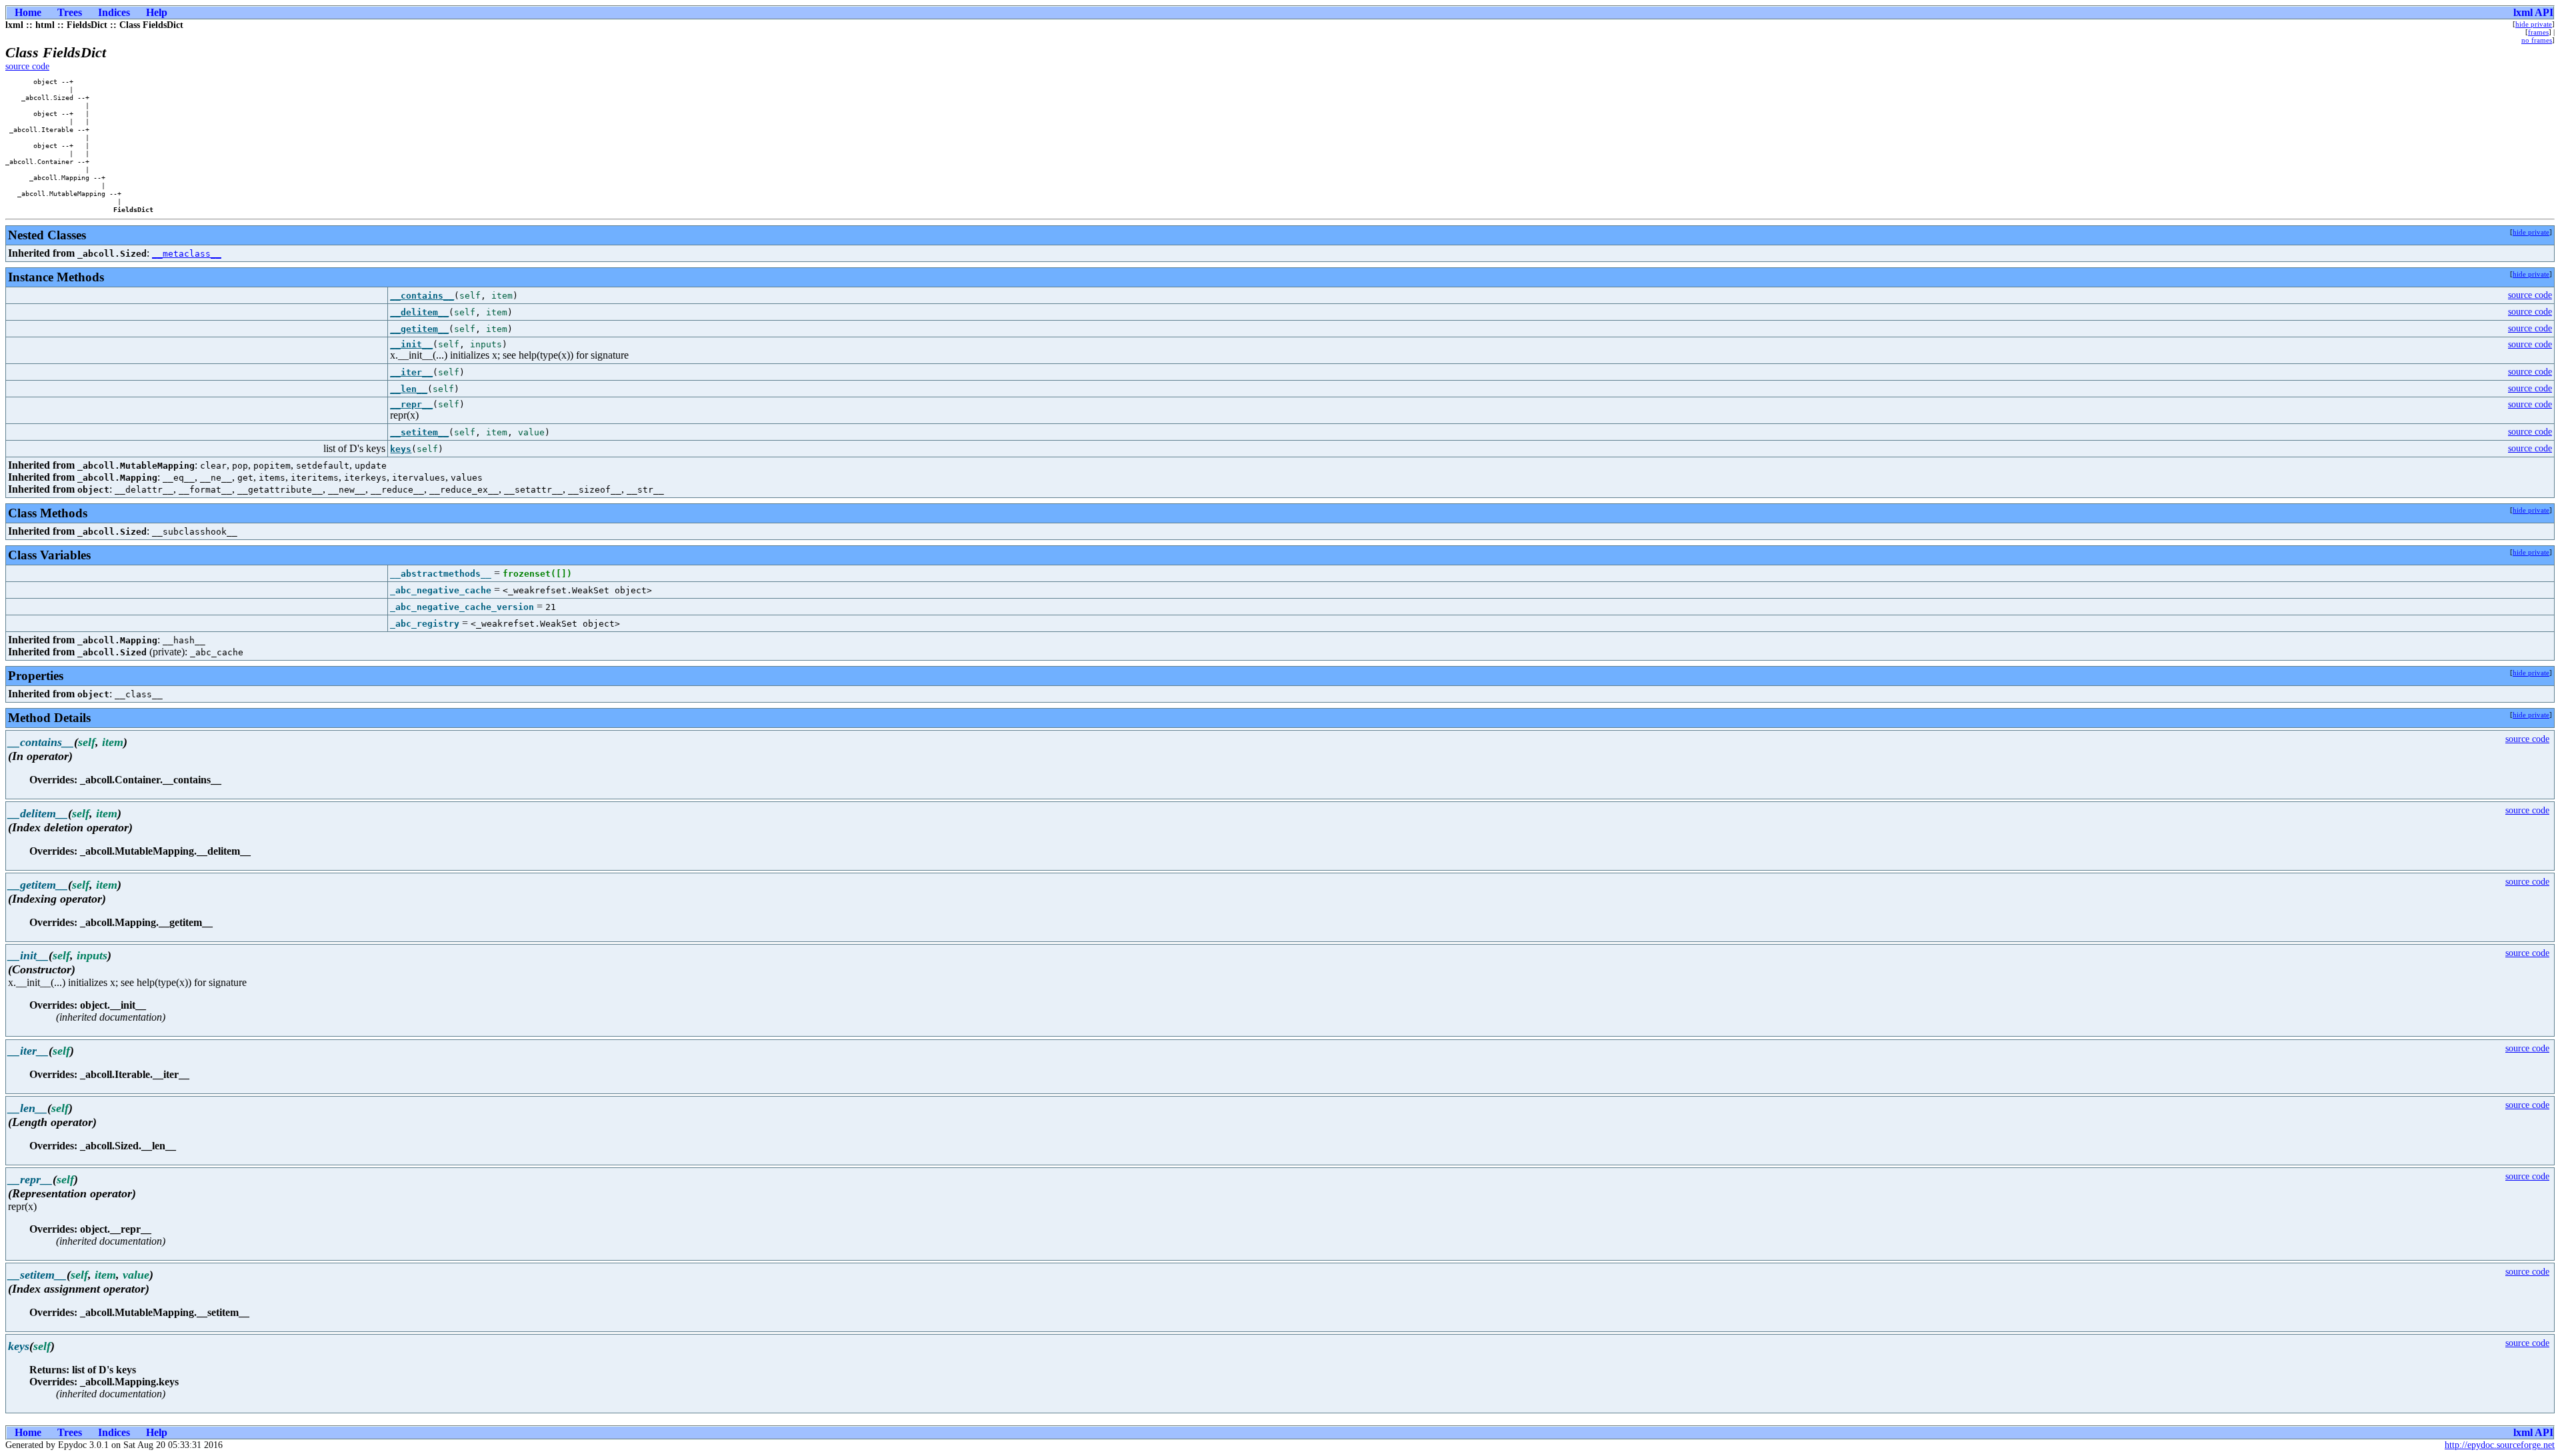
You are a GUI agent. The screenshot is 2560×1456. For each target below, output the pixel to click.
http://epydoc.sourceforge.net (2500, 1445)
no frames (2537, 40)
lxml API (2533, 12)
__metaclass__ (187, 254)
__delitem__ (419, 312)
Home (28, 12)
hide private (2534, 24)
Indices (114, 12)
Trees (70, 12)
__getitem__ (419, 329)
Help (157, 12)
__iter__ (411, 372)
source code (27, 66)
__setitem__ (419, 432)
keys (401, 449)
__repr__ (411, 404)
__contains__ (422, 296)
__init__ (411, 344)
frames (2538, 32)
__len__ (409, 389)
